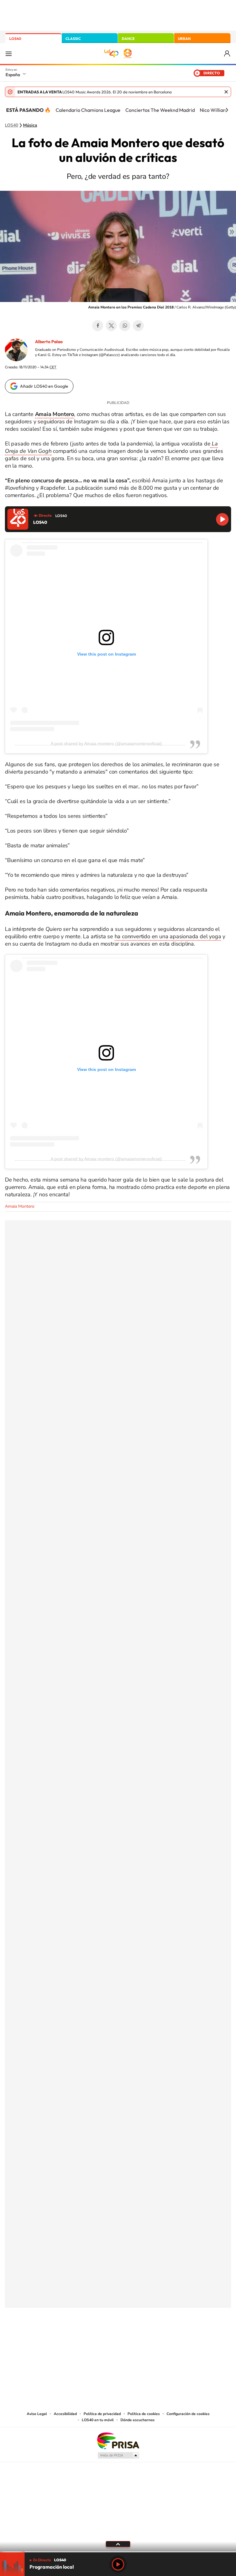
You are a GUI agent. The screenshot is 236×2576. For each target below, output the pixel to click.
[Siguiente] (227, 110)
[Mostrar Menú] (9, 53)
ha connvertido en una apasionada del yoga (168, 936)
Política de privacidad (102, 2414)
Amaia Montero (20, 1206)
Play (118, 2564)
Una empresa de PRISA (118, 2440)
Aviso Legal (37, 2414)
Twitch (143, 2338)
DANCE (128, 39)
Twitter (111, 326)
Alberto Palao (49, 342)
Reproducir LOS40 (222, 519)
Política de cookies (144, 2414)
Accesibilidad (65, 2414)
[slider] (118, 2552)
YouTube (106, 2338)
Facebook (98, 326)
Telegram (138, 326)
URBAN (184, 39)
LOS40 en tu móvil (98, 2420)
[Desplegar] (118, 2544)
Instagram (81, 2338)
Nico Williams (215, 110)
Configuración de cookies (188, 2414)
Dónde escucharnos (138, 2420)
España (13, 75)
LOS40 (15, 39)
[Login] (228, 54)
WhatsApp (125, 326)
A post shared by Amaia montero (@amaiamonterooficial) (106, 743)
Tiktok (93, 2338)
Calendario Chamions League (88, 110)
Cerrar (226, 92)
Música (30, 125)
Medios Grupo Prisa (118, 2455)
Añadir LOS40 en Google (44, 386)
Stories (155, 2338)
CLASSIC (73, 39)
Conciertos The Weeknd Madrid (160, 110)
